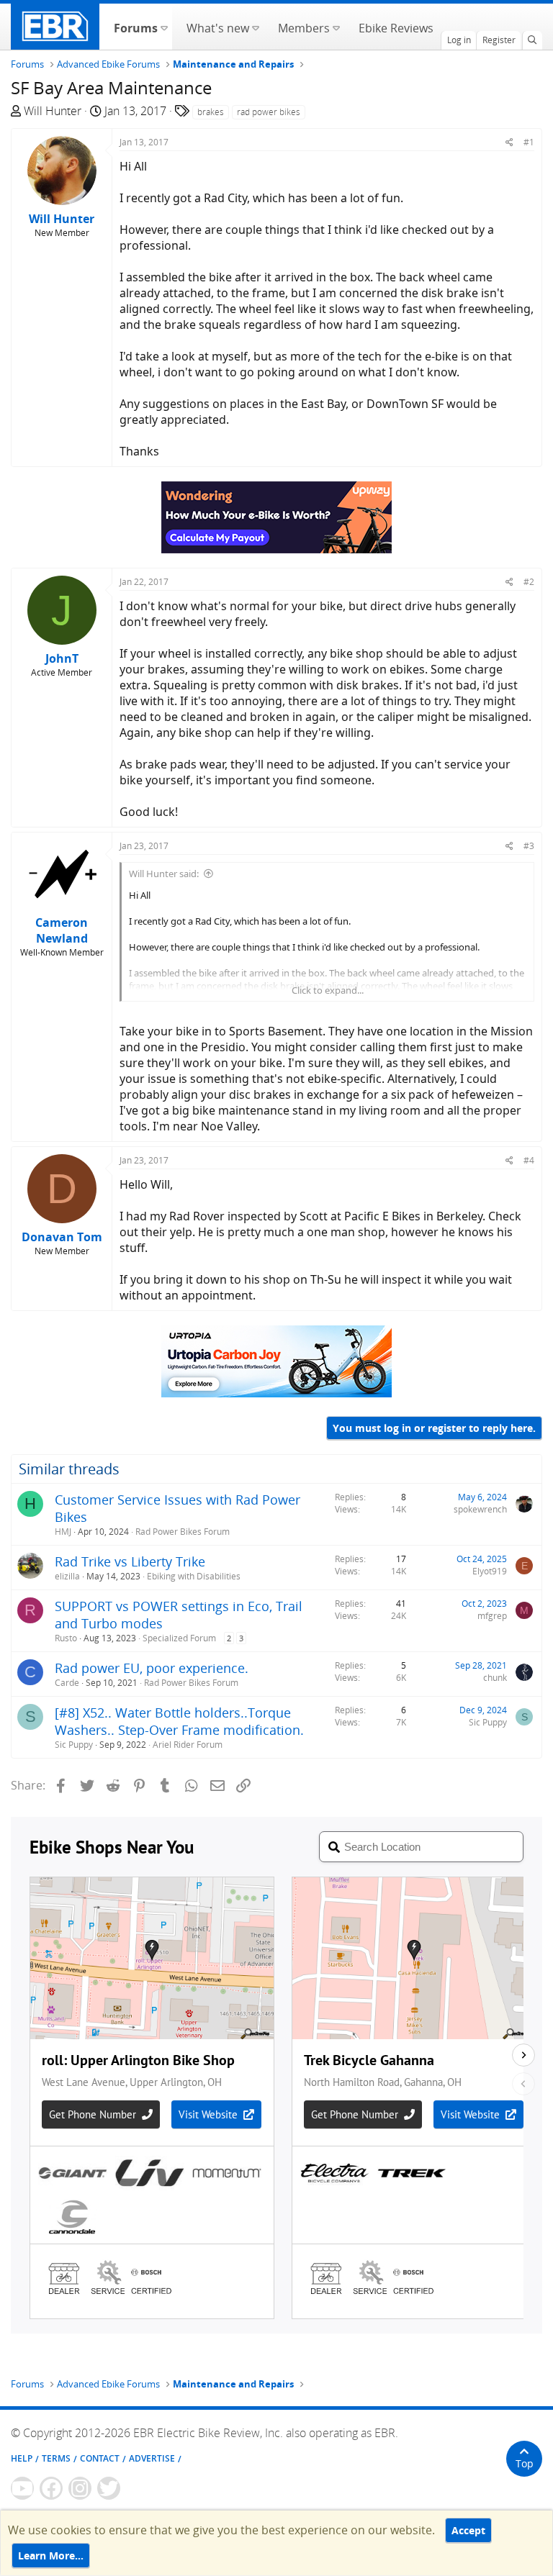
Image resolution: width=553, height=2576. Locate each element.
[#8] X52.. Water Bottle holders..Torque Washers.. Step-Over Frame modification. (179, 1721)
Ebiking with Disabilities (194, 1576)
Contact (100, 2458)
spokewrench (480, 1509)
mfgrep (492, 1616)
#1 (529, 142)
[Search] (532, 40)
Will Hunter (53, 111)
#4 (529, 1160)
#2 (529, 582)
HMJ (63, 1532)
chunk (495, 1678)
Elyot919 (490, 1571)
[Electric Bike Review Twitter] (109, 2488)
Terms (56, 2458)
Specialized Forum (179, 1638)
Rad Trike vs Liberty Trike (130, 1561)
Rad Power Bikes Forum (183, 1532)
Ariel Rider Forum (188, 1745)
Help (22, 2458)
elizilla (67, 1576)
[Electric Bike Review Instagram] (80, 2488)
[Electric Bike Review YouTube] (22, 2488)
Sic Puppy (74, 1745)
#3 (529, 846)
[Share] (509, 142)
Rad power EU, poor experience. (152, 1668)
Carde (67, 1683)
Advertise (152, 2458)
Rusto (66, 1638)
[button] (164, 27)
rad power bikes (269, 112)
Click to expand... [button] (328, 990)
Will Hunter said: (164, 874)
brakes (211, 112)
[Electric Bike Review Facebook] (51, 2488)
